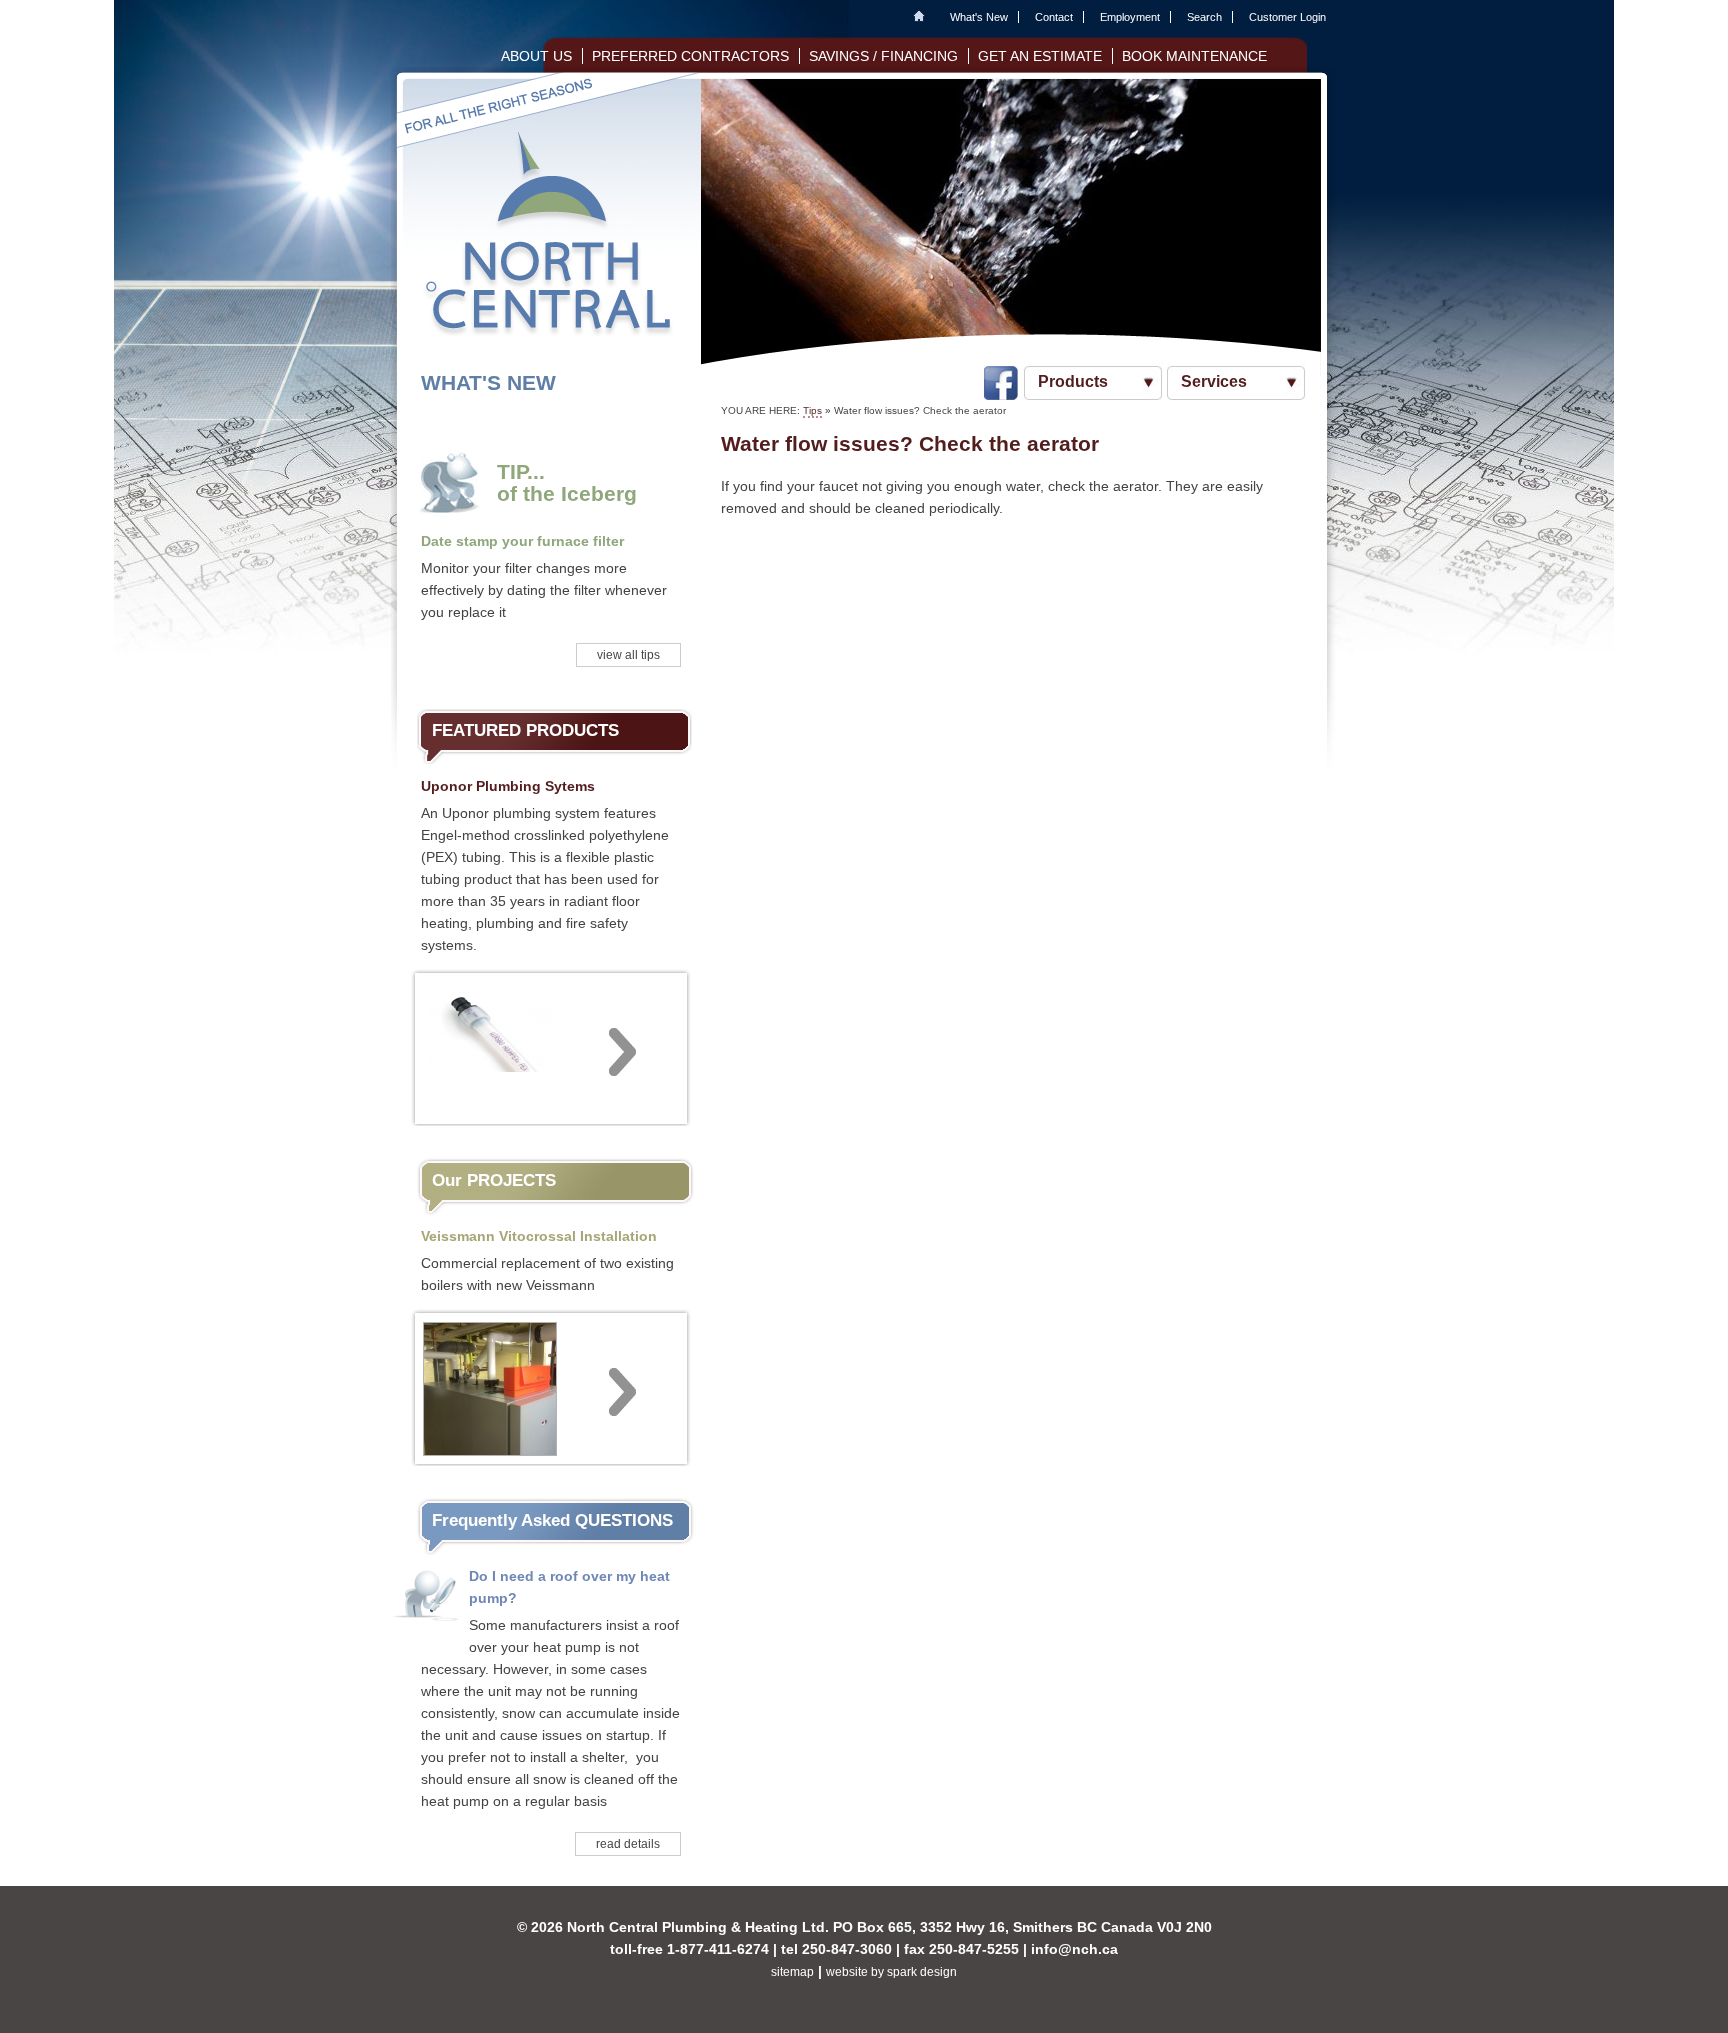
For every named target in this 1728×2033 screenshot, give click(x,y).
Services (1214, 381)
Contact (1054, 17)
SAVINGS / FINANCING (883, 56)
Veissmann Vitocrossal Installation (539, 1236)
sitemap (792, 1972)
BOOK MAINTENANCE (1194, 56)
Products (1073, 381)
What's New (979, 17)
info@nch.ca (1074, 1949)
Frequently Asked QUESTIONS (552, 1520)
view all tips (628, 655)
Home (924, 17)
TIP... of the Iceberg (567, 483)
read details (628, 1844)
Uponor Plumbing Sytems (508, 786)
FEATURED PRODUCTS (525, 730)
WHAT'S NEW (488, 382)
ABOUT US (536, 56)
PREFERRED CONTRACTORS (690, 56)
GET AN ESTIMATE (1040, 56)
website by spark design (891, 1972)
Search (1204, 17)
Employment (1130, 17)
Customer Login (1287, 17)
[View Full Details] (551, 1046)
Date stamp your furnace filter (522, 541)
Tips (812, 410)
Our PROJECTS (494, 1180)
